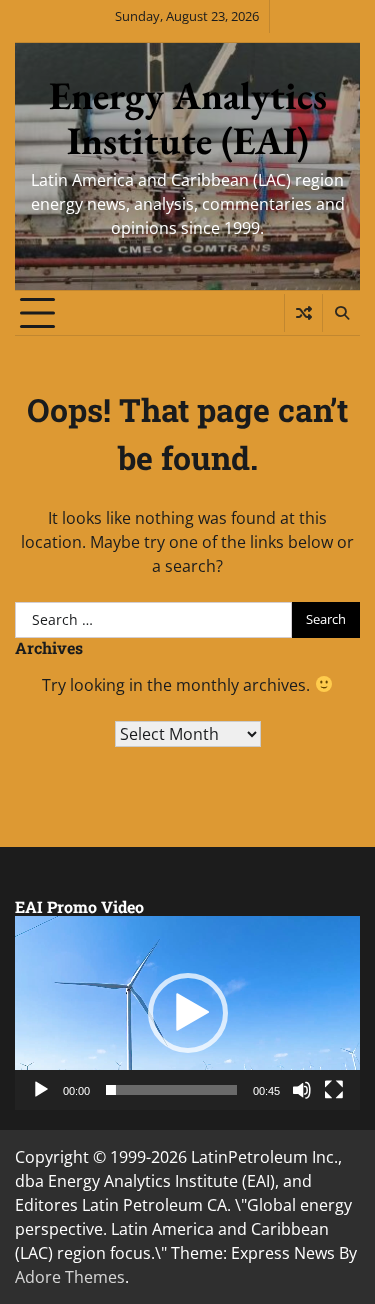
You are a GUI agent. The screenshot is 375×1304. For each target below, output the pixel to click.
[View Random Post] (303, 313)
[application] (187, 1013)
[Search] (341, 313)
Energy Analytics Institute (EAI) (188, 118)
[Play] (41, 1090)
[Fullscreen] (334, 1090)
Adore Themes (70, 1277)
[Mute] (302, 1090)
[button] (188, 1013)
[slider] (171, 1090)
